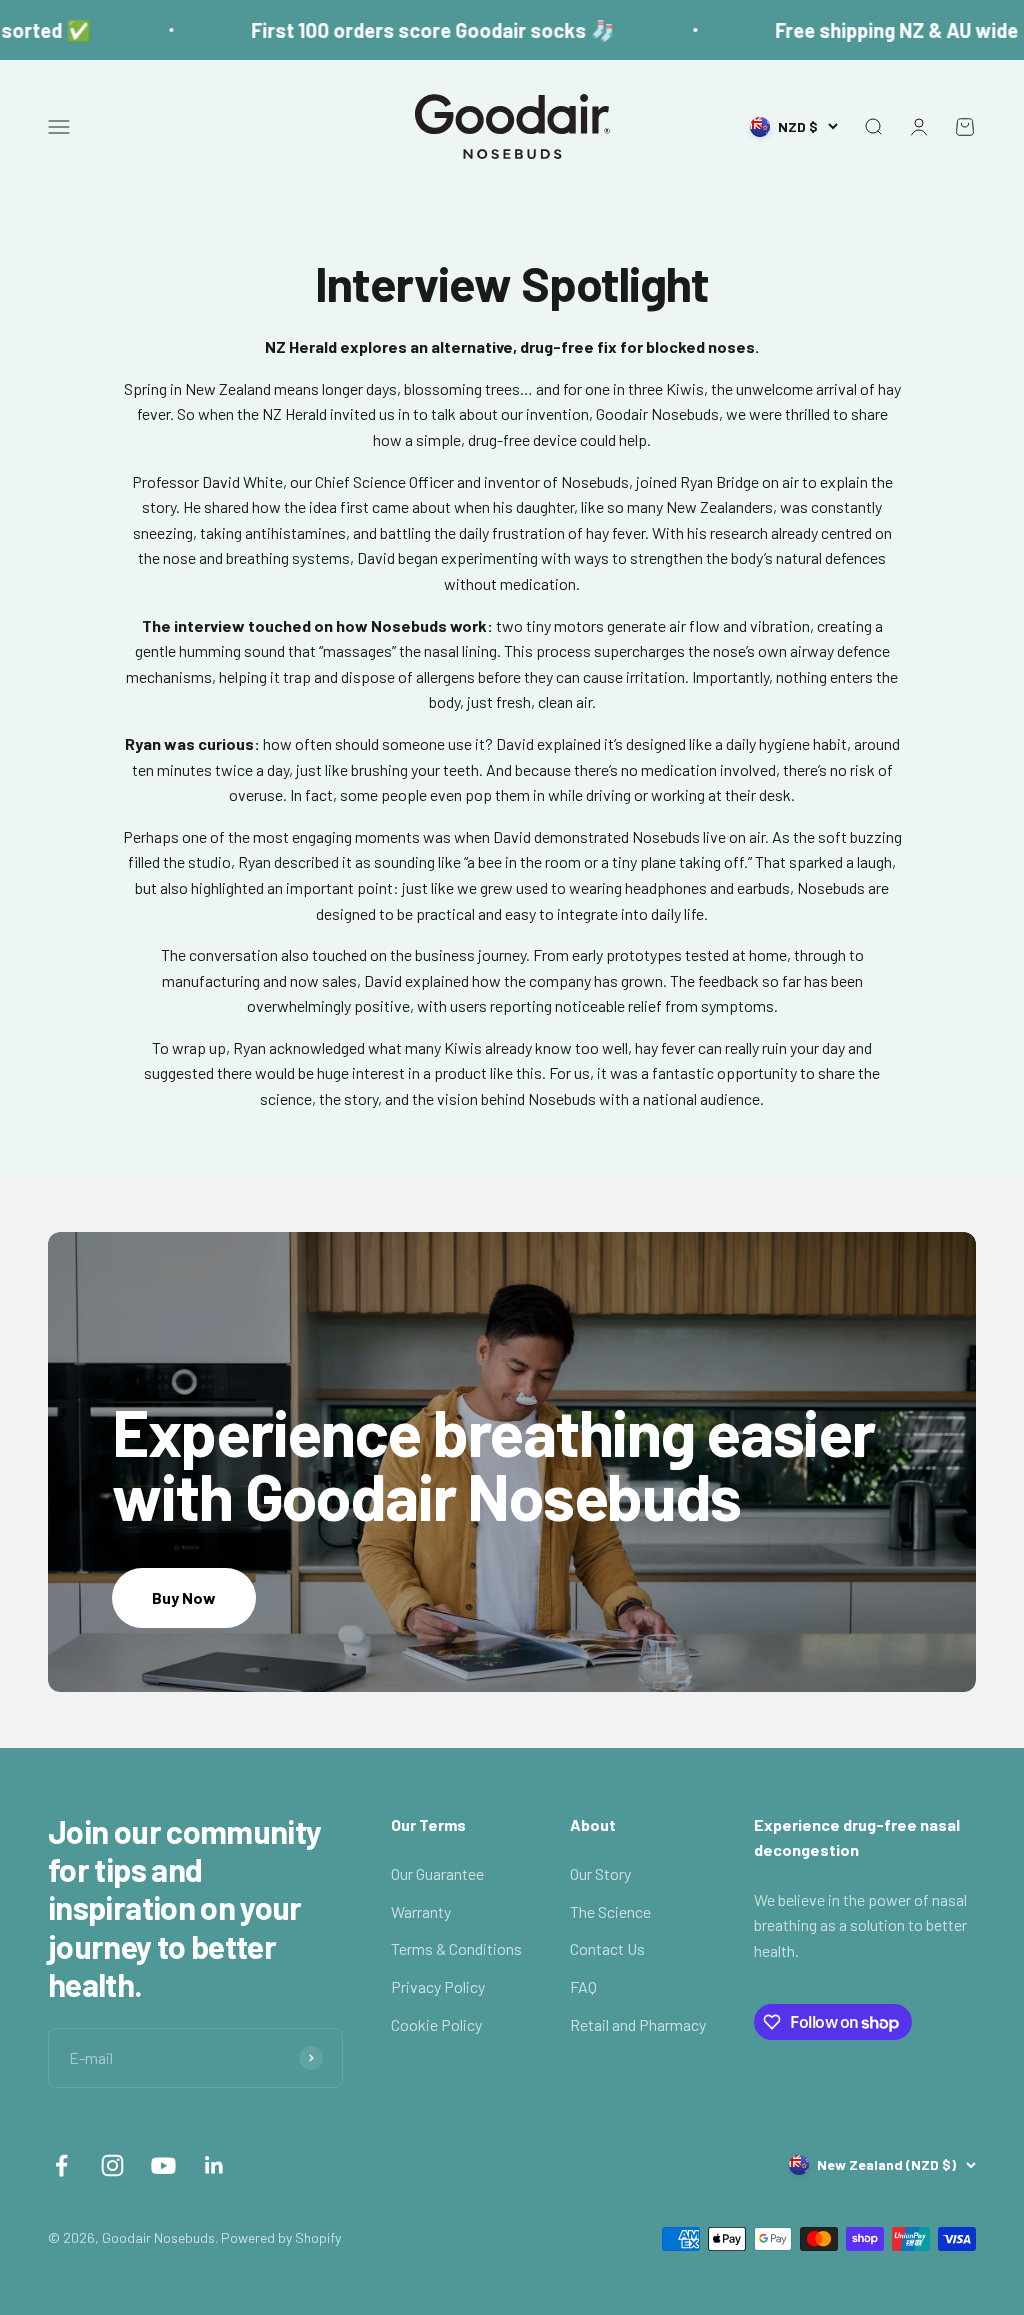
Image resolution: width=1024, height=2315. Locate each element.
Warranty (421, 1911)
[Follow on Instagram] (112, 2165)
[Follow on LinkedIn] (214, 2165)
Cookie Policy (436, 2024)
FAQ (583, 1986)
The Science (610, 1911)
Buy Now (184, 1597)
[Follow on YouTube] (163, 2165)
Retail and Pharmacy (638, 2024)
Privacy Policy (438, 1986)
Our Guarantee (437, 1873)
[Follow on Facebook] (61, 2165)
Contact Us (607, 1948)
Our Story (600, 1873)
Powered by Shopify (281, 2237)
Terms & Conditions (456, 1948)
